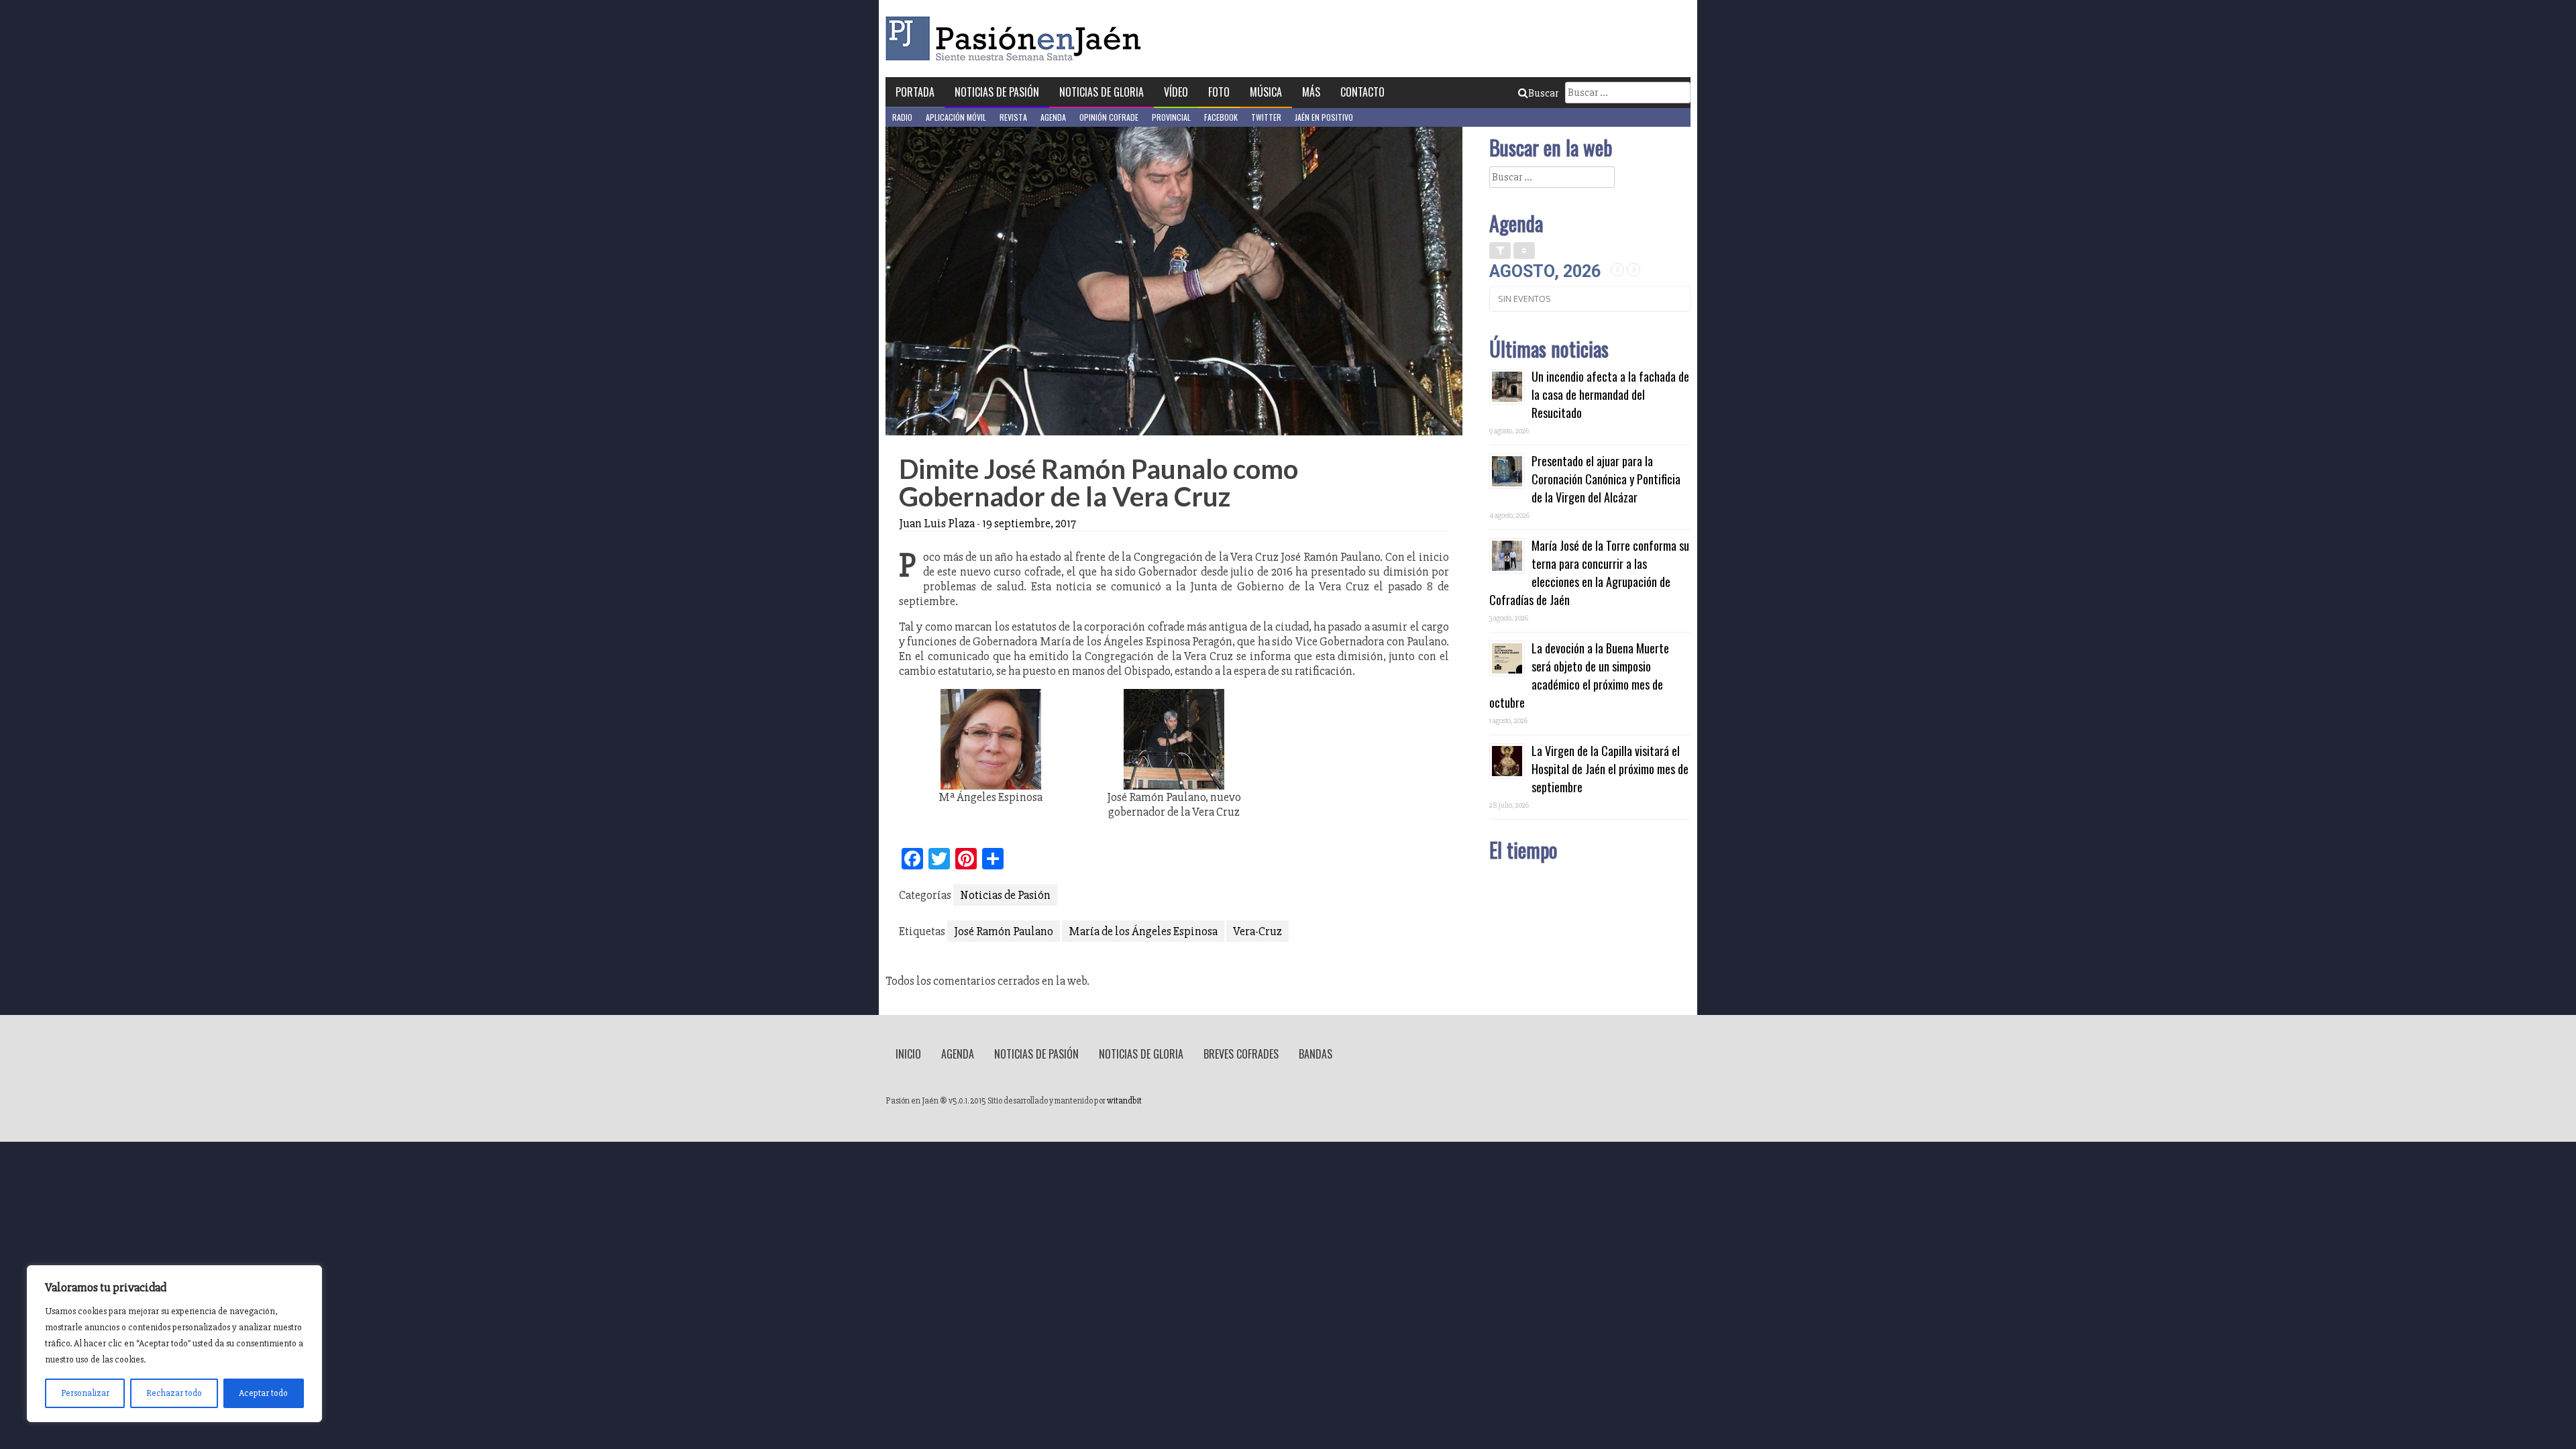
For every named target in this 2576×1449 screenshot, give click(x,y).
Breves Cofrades (1241, 1054)
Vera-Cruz (1257, 931)
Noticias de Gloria (1102, 92)
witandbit (1124, 1101)
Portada (915, 92)
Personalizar (85, 1393)
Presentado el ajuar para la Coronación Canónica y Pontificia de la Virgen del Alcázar (1606, 479)
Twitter (1266, 117)
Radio (902, 117)
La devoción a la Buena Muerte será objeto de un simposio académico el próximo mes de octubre (1579, 675)
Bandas (1316, 1054)
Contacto (1362, 92)
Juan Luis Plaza (937, 523)
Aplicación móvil (956, 117)
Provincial (1171, 117)
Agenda (1053, 117)
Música (1266, 92)
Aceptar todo (263, 1393)
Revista (1013, 117)
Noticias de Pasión (997, 92)
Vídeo (1176, 92)
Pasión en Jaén (1017, 39)
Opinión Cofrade (1109, 117)
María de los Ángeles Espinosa (1143, 931)
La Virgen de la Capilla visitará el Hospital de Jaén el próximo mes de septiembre (1610, 769)
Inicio (908, 1054)
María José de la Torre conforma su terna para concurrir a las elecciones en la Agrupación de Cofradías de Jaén (1589, 573)
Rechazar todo (174, 1393)
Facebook (1221, 117)
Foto (1219, 92)
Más (1311, 92)
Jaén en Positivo (1324, 117)
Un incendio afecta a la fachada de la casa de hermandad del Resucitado (1610, 394)
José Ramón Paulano (1004, 931)
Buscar (1543, 93)
